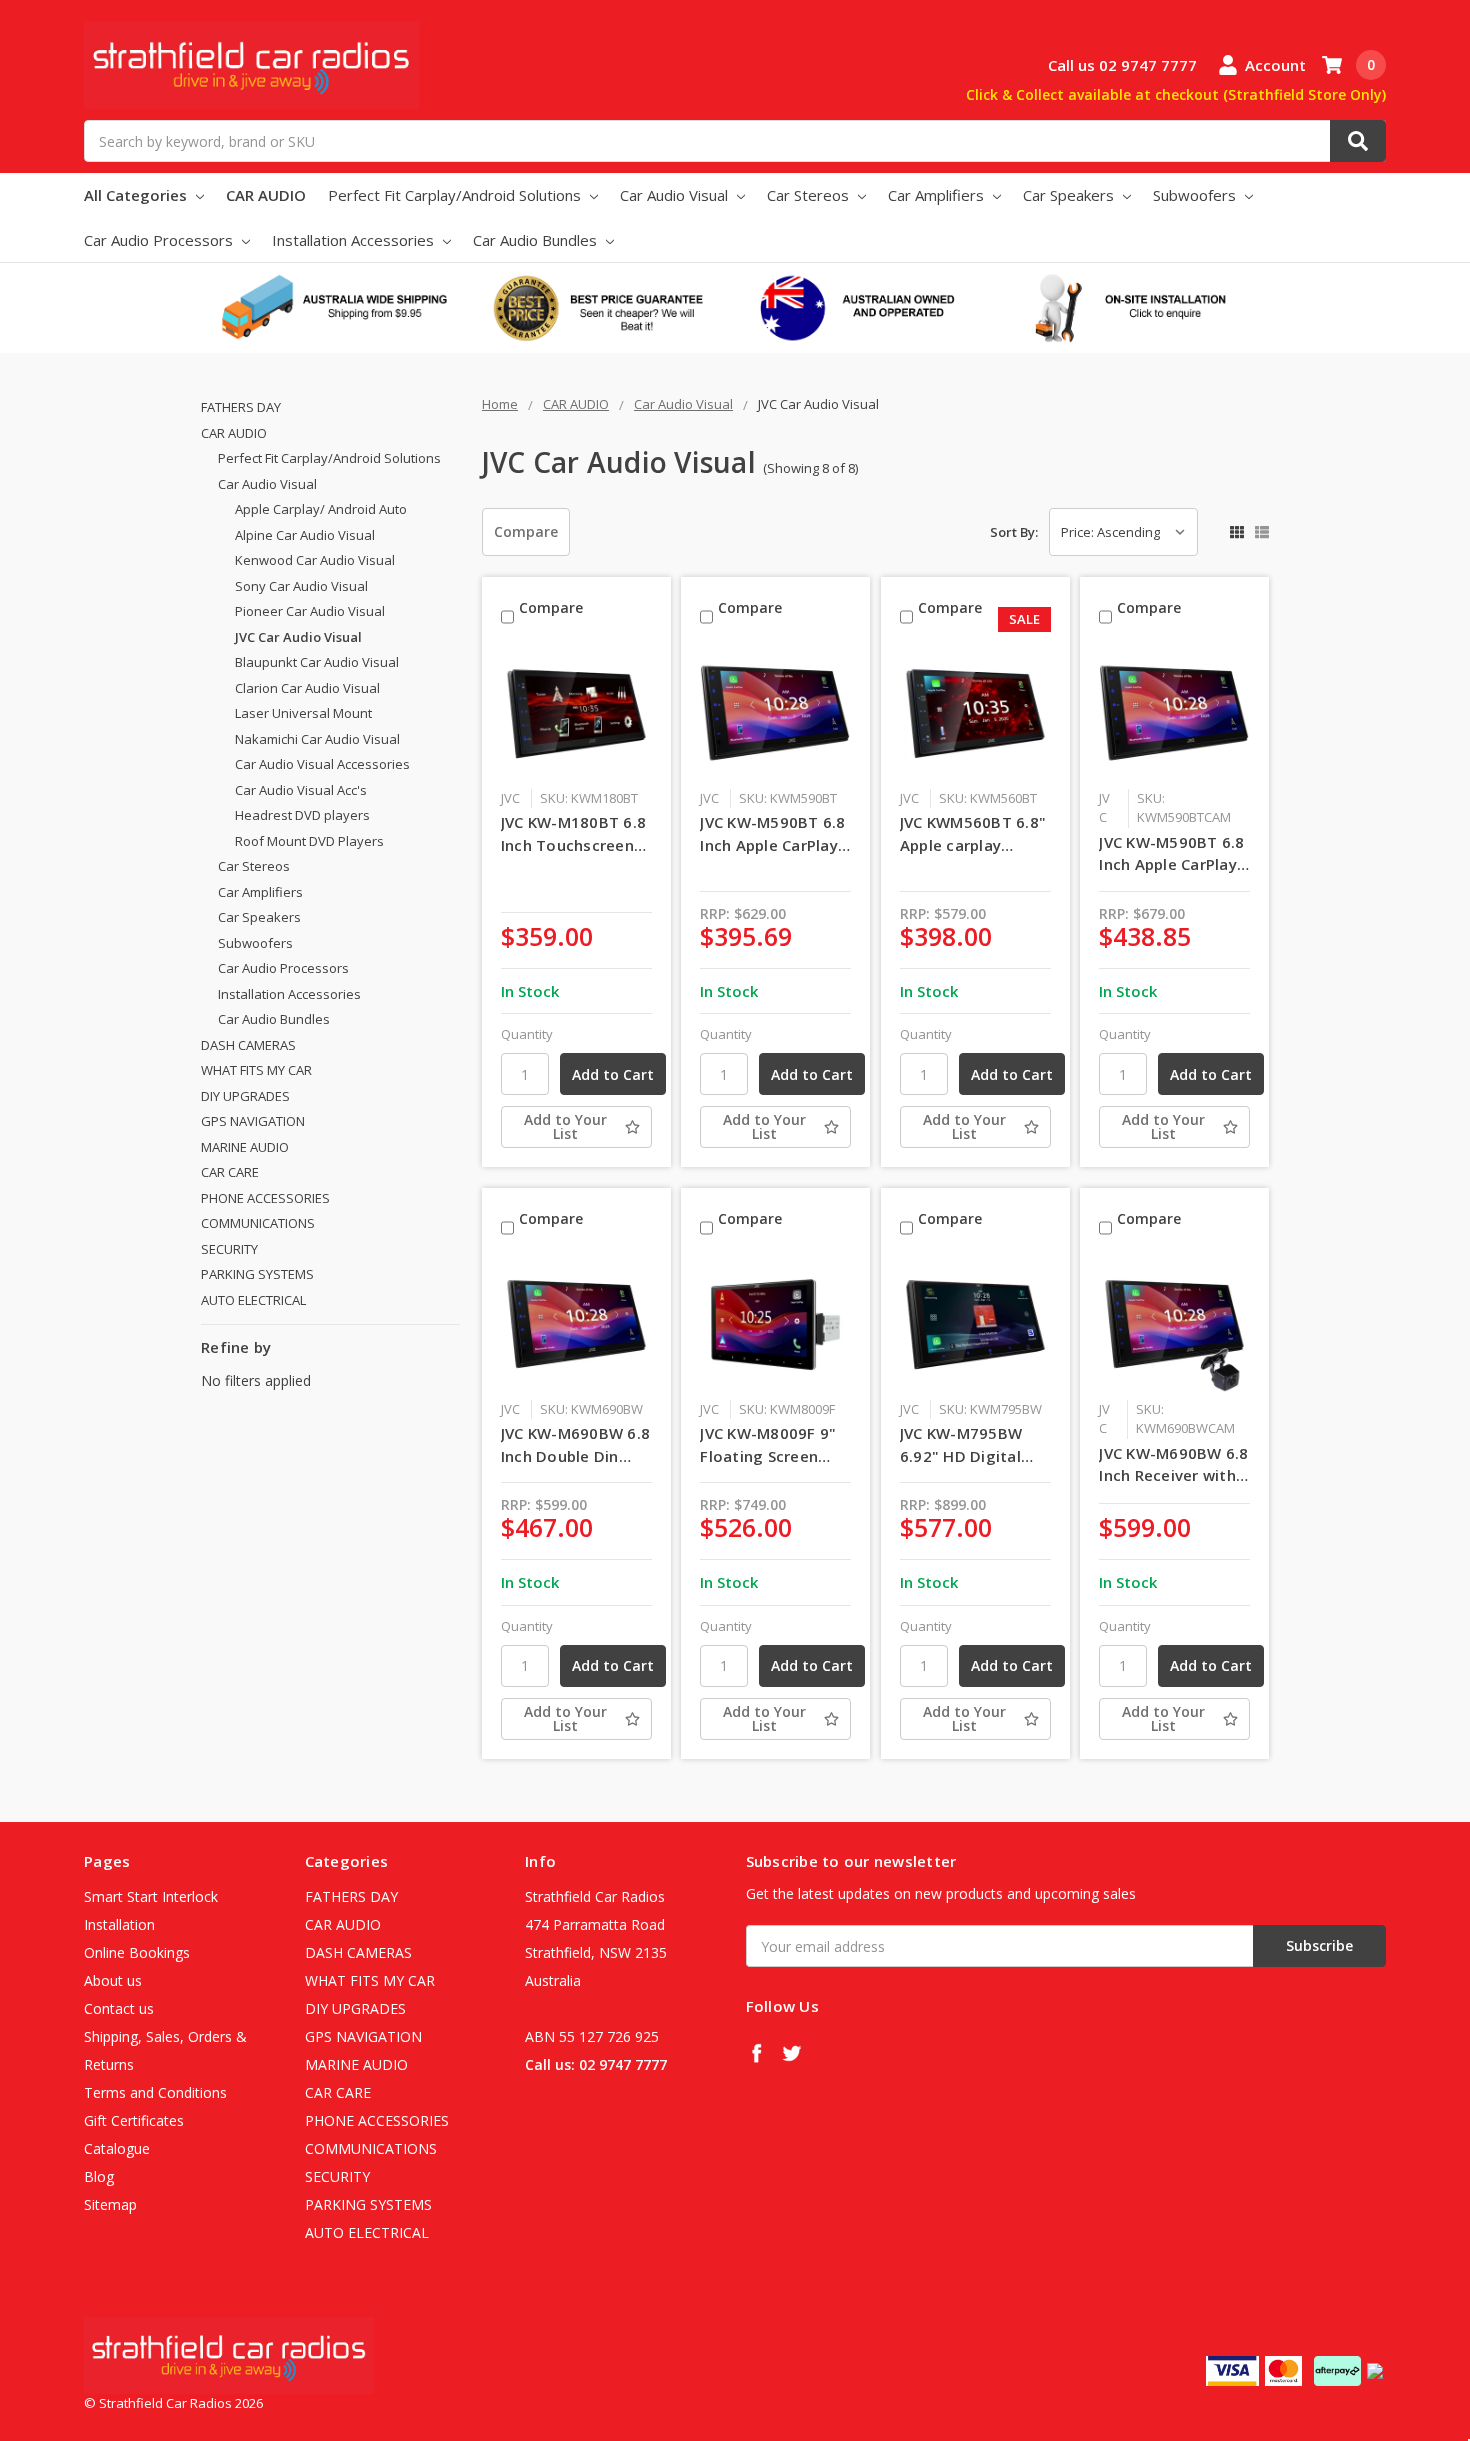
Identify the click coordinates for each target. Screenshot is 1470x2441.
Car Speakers (1070, 195)
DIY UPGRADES (245, 1096)
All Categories (137, 195)
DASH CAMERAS (248, 1045)
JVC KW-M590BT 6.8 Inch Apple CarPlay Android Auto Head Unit (772, 834)
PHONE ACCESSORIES (265, 1198)
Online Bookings (137, 1952)
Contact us (119, 2008)
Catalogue (117, 2148)
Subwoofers (1196, 195)
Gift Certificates (134, 2120)
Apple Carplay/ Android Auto (321, 509)
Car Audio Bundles (537, 240)
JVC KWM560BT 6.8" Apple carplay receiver (973, 834)
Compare (526, 531)
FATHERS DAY (241, 407)
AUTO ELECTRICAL (253, 1300)
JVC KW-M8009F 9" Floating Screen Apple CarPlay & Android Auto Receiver (768, 1445)
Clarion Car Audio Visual (307, 688)
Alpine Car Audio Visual (305, 535)
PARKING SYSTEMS (257, 1274)
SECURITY (229, 1249)
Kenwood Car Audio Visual (315, 560)
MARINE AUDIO (245, 1147)
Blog (99, 2176)
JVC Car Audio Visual (298, 637)
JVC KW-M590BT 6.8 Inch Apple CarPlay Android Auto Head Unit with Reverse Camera (1171, 854)
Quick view (576, 713)
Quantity (527, 1034)
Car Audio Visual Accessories (322, 764)
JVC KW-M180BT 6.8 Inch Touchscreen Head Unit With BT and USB (573, 834)
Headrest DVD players (302, 815)
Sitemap (110, 2204)
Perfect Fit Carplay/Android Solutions (456, 195)
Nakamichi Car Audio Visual (317, 739)
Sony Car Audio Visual (301, 586)
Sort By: (1014, 532)
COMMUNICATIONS (258, 1223)
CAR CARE (230, 1172)
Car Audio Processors (160, 240)
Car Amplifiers (938, 195)
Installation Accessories (355, 240)
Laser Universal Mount (303, 713)
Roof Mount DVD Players (309, 841)
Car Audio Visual (676, 195)
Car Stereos (810, 195)
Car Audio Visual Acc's (301, 790)
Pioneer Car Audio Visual (310, 611)
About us (113, 1980)
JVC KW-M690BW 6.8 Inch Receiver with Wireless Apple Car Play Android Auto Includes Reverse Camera (1173, 1465)
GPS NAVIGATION (253, 1121)
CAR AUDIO (266, 195)
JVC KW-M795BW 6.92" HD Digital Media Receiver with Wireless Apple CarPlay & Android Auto (975, 1445)
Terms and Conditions (155, 2092)
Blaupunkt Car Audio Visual (317, 662)
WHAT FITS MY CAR (256, 1070)
